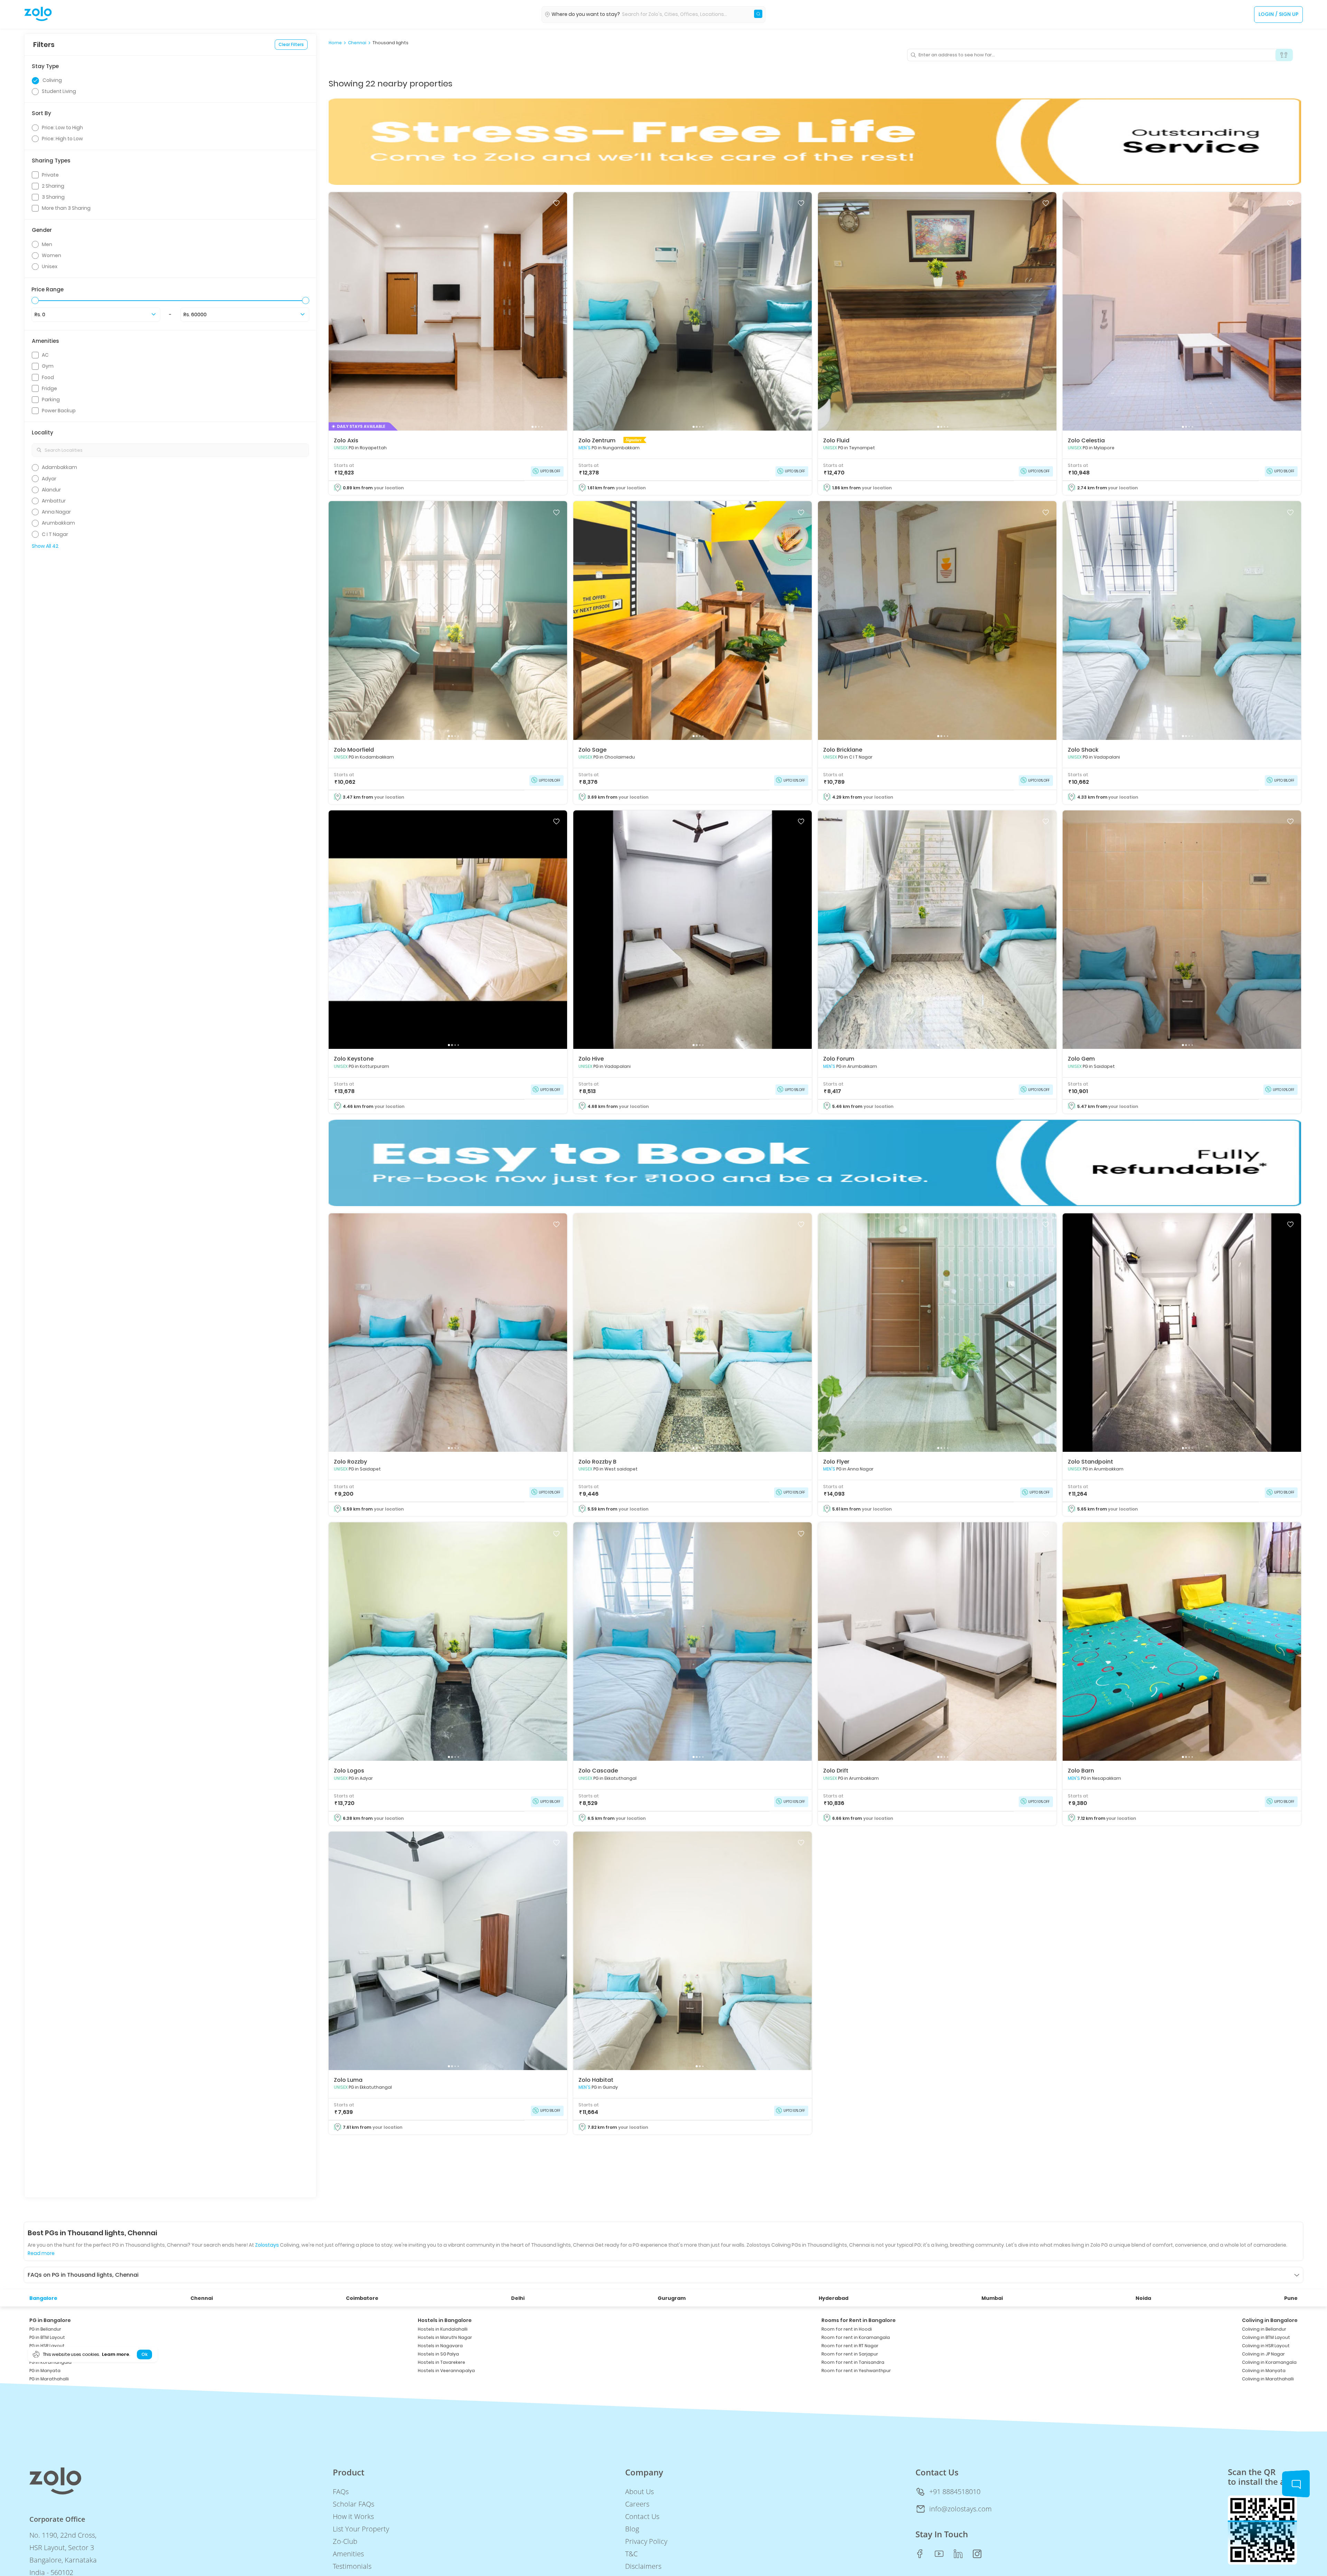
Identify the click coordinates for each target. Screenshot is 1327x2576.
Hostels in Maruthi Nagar (445, 2337)
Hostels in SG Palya (438, 2354)
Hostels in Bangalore (445, 2320)
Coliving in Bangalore (1270, 2320)
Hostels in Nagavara (440, 2346)
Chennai (357, 43)
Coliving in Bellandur (1264, 2329)
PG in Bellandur (45, 2329)
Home (335, 43)
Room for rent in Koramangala (856, 2337)
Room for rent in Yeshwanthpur (856, 2371)
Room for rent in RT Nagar (850, 2346)
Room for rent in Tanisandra (853, 2362)
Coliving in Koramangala (1269, 2362)
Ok (144, 2354)
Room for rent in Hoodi (847, 2329)
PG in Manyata (45, 2371)
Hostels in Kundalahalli (443, 2329)
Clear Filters (291, 44)
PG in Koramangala (50, 2362)
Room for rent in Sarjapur (850, 2354)
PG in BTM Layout (47, 2337)
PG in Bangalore (50, 2320)
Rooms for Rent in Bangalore (859, 2320)
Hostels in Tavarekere (441, 2362)
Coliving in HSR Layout (1266, 2346)
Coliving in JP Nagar (1263, 2354)
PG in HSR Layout (47, 2346)
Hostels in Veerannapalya (446, 2371)
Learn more (115, 2354)
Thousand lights (390, 43)
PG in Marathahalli (49, 2379)
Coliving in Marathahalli (1268, 2379)
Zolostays (267, 2245)
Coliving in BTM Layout (1266, 2337)
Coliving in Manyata (1264, 2371)
